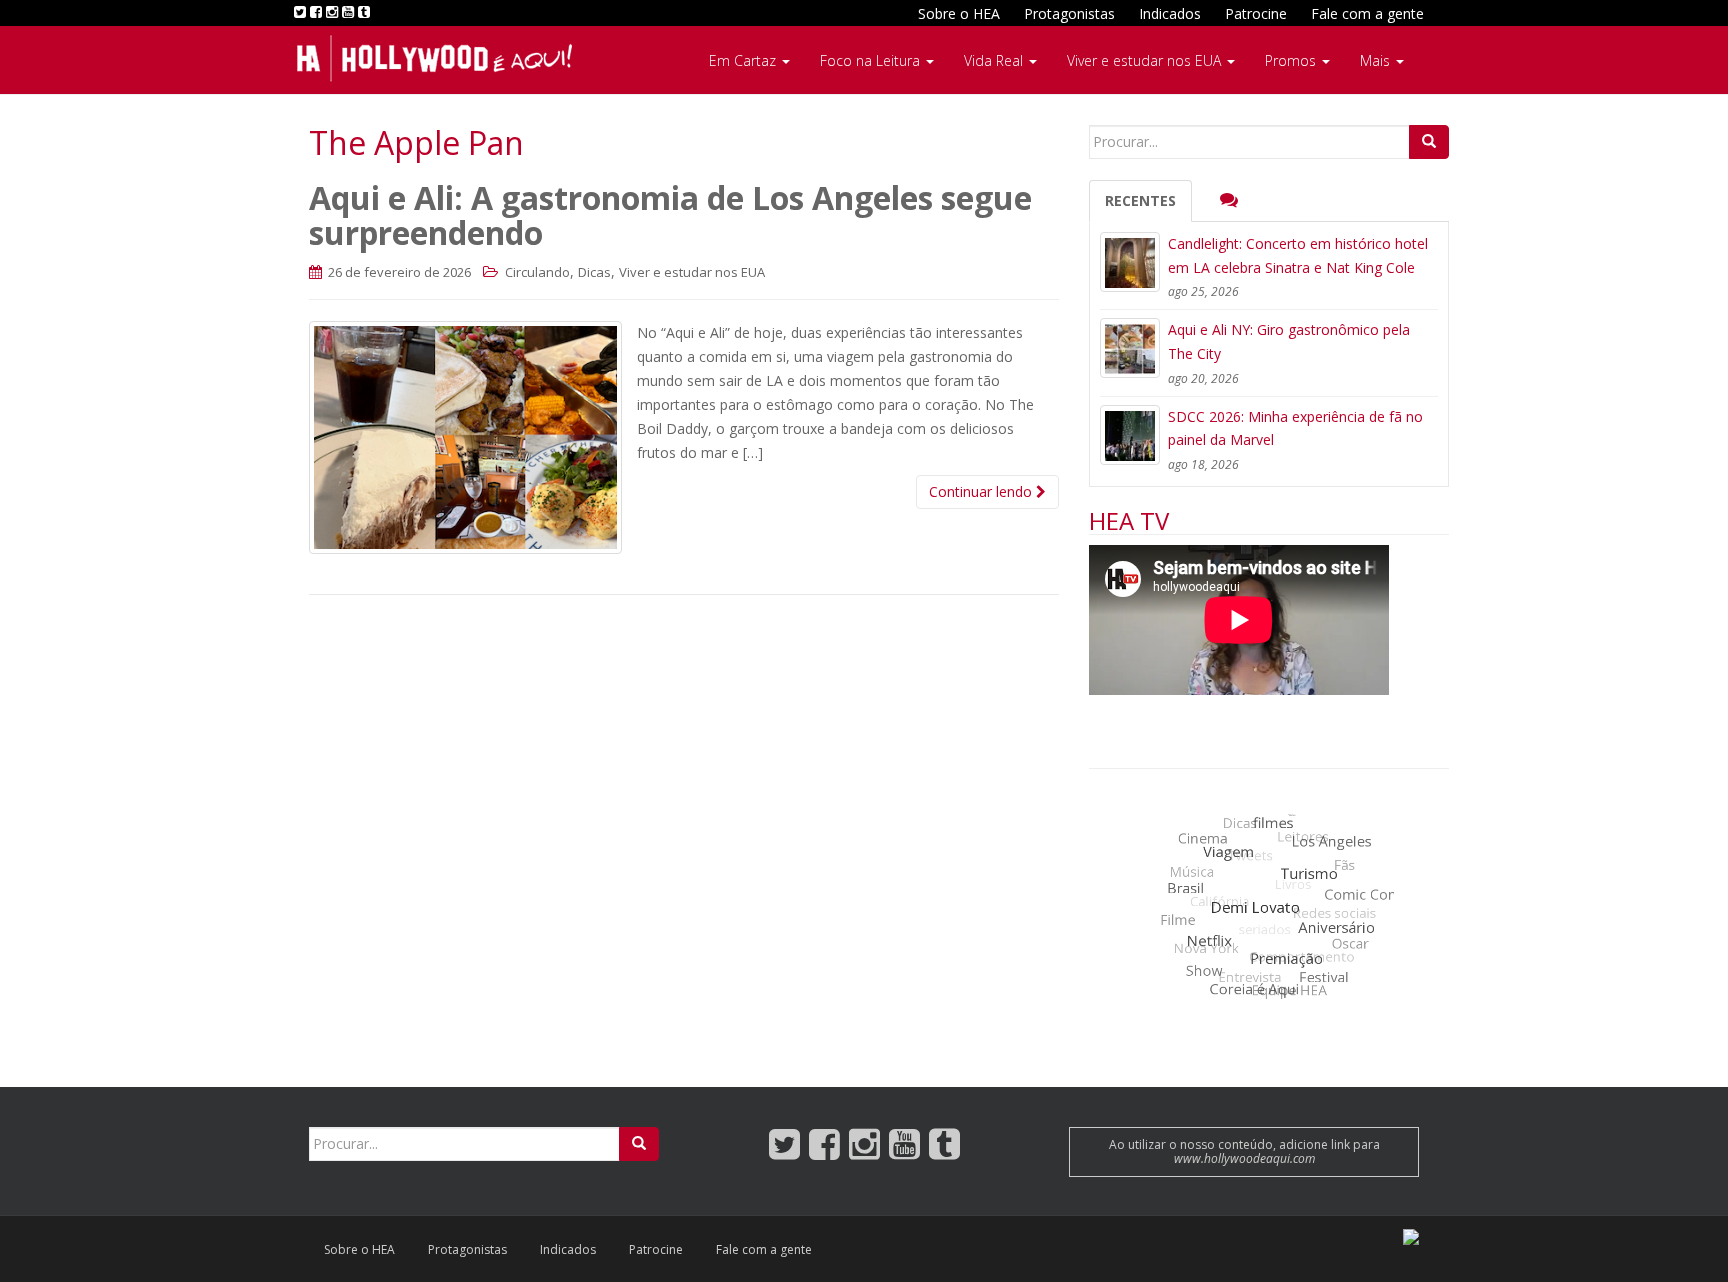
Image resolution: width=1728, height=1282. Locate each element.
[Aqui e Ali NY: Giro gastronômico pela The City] (1130, 348)
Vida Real (995, 60)
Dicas (594, 272)
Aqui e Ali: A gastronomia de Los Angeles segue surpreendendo (670, 215)
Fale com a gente (1367, 13)
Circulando (537, 272)
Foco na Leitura (872, 60)
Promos (1292, 60)
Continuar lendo (982, 491)
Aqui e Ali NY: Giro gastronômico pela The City (1289, 341)
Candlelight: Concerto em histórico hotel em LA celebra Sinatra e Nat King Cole (1298, 255)
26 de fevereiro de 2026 (398, 272)
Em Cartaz (744, 60)
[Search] (1429, 142)
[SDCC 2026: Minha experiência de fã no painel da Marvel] (1130, 435)
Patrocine (1256, 13)
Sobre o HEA (959, 13)
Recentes (1140, 200)
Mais (1377, 60)
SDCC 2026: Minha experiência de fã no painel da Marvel (1295, 428)
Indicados (1170, 13)
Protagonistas (1069, 13)
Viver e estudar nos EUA (1146, 60)
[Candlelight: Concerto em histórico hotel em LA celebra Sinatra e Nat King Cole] (1130, 262)
